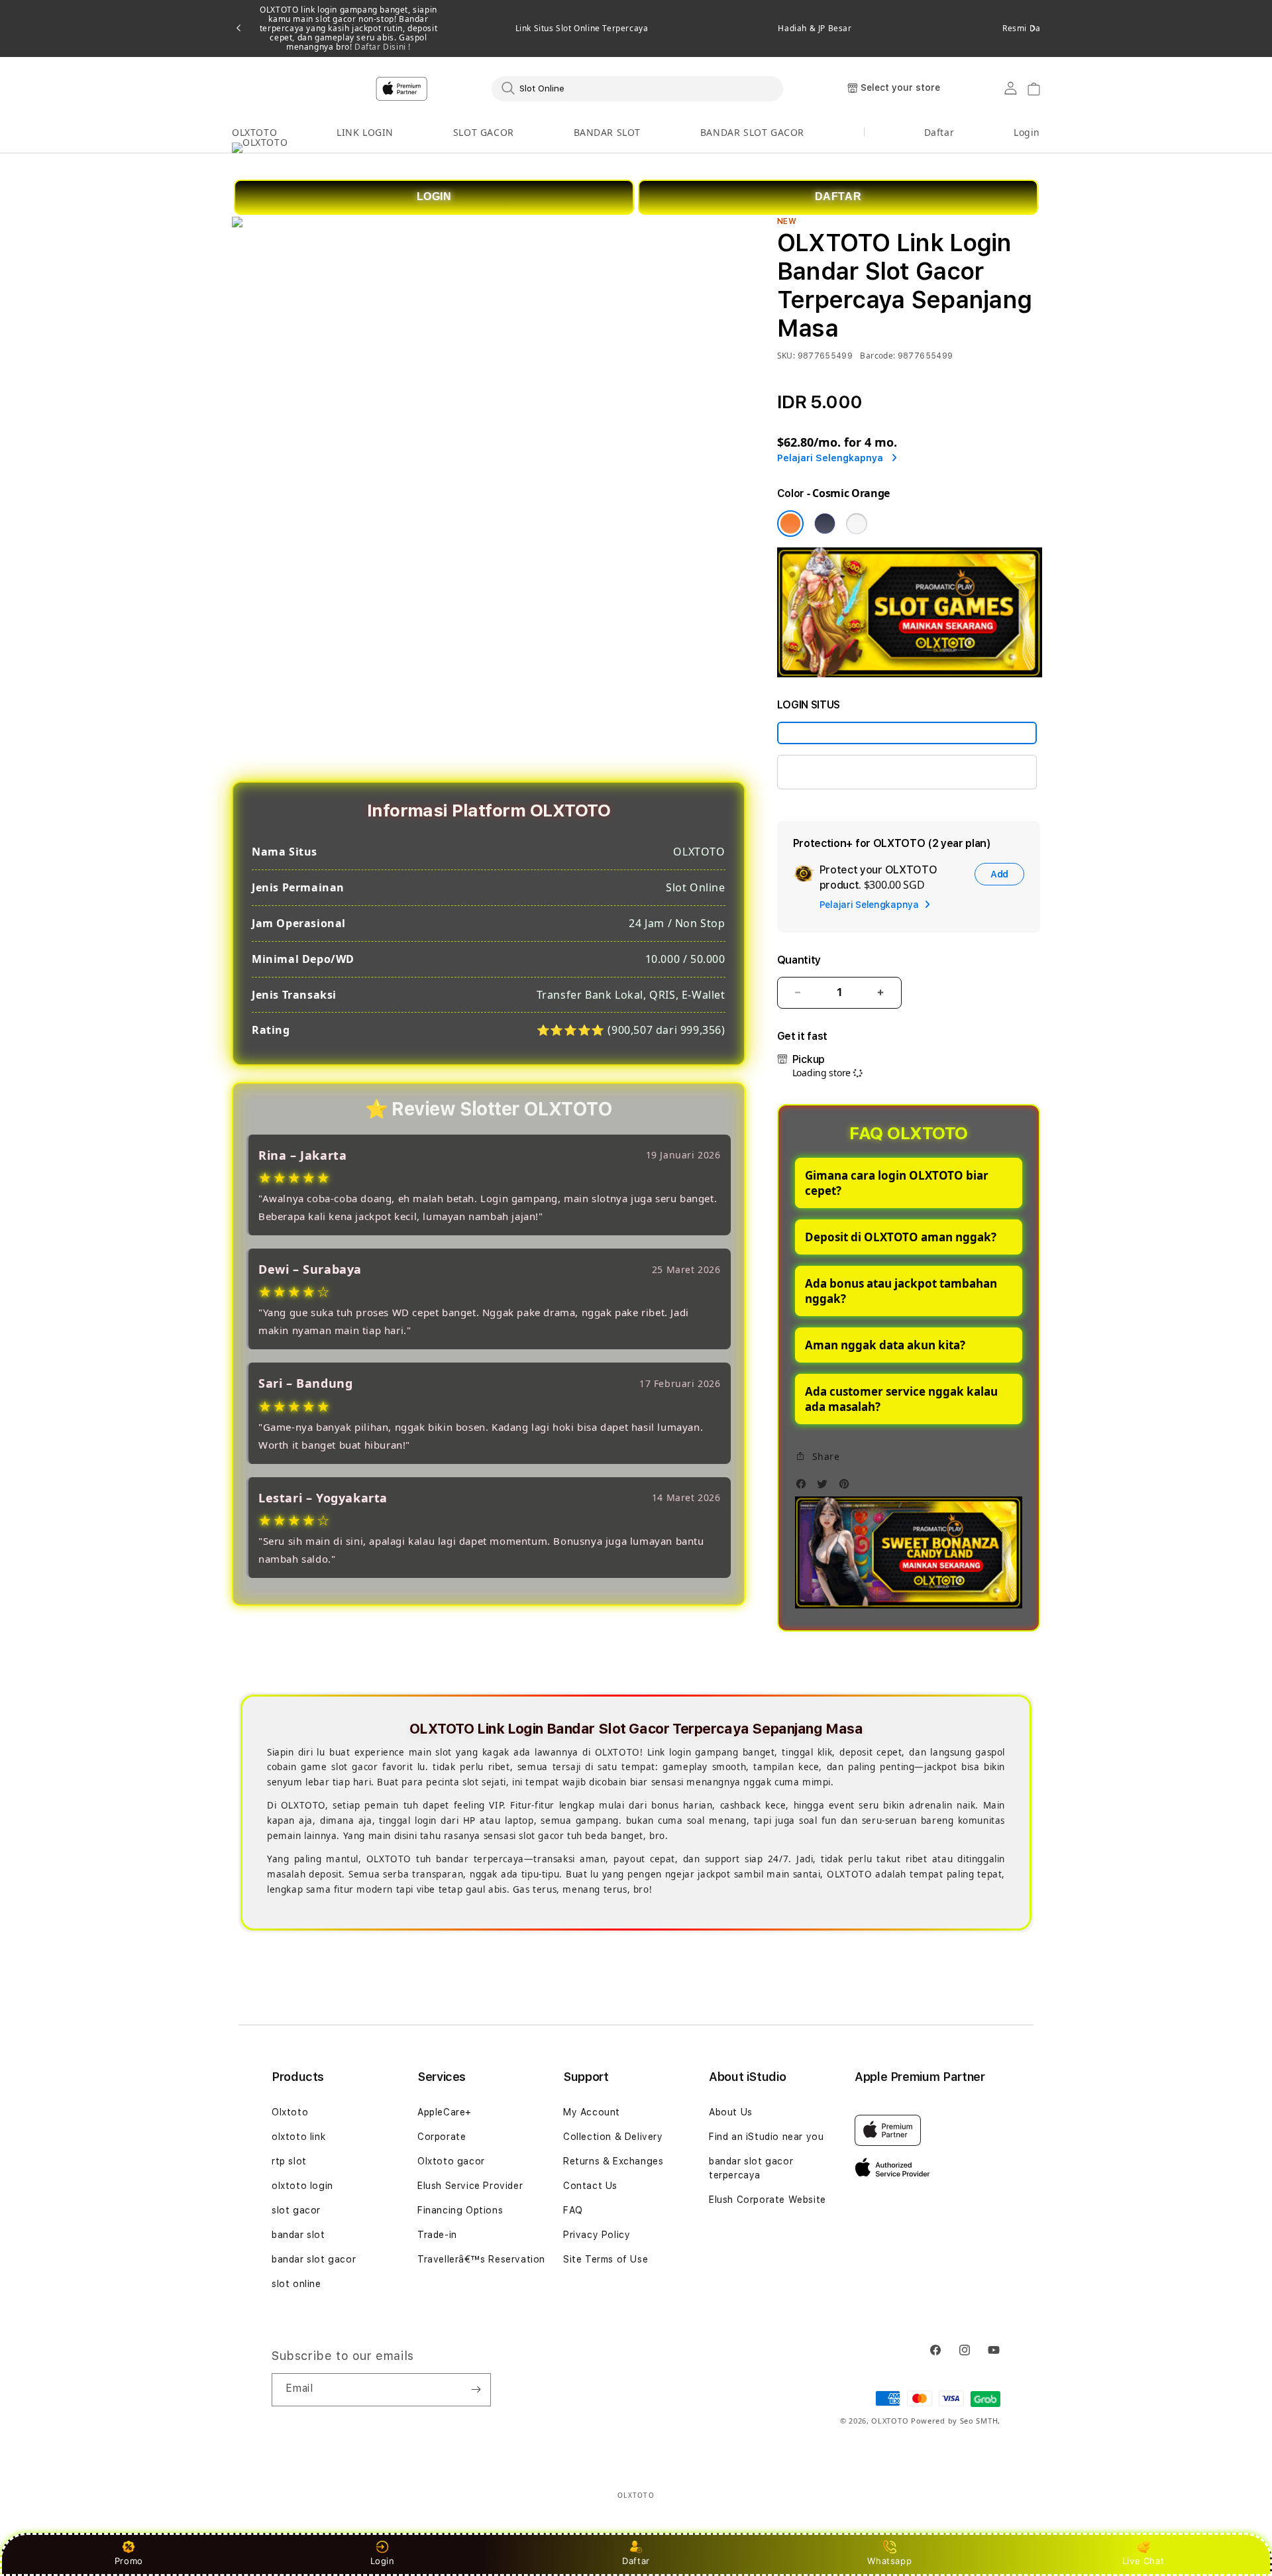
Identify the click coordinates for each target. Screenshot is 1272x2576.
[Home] (464, 89)
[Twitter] (825, 1487)
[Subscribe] (476, 2390)
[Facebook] (804, 1487)
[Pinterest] (847, 1487)
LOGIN (434, 196)
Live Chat (1143, 2561)
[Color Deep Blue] (825, 524)
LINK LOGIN (365, 132)
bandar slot (298, 2235)
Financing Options (460, 2210)
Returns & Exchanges (613, 2161)
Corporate (442, 2137)
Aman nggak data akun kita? (885, 1345)
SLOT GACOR (484, 132)
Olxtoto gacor (451, 2161)
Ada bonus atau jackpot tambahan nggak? (901, 1291)
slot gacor (296, 2210)
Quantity (799, 960)
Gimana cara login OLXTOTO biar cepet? (897, 1183)
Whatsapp (889, 2561)
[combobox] (637, 88)
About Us (731, 2112)
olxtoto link (298, 2137)
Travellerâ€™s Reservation (481, 2259)
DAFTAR (838, 196)
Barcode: (877, 356)
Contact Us (590, 2186)
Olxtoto (290, 2112)
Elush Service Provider (470, 2186)
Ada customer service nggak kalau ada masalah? (901, 1399)
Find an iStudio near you (766, 2137)
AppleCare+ (445, 2112)
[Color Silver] (857, 524)
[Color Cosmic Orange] (790, 524)
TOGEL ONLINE (828, 772)
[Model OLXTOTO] (907, 733)
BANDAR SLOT (608, 132)
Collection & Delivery (613, 2137)
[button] (254, 133)
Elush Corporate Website (768, 2200)
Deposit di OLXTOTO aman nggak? (901, 1237)
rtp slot (289, 2161)
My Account (592, 2112)
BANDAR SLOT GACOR (752, 132)
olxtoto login (302, 2186)
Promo (129, 2561)
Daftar (636, 2561)
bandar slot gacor (314, 2259)
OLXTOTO (254, 132)
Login (383, 2561)
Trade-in (437, 2235)
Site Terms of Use (606, 2259)
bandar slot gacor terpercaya (751, 2168)
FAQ (573, 2210)
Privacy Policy (597, 2235)
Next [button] (1033, 28)
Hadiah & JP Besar (815, 28)
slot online (296, 2284)
